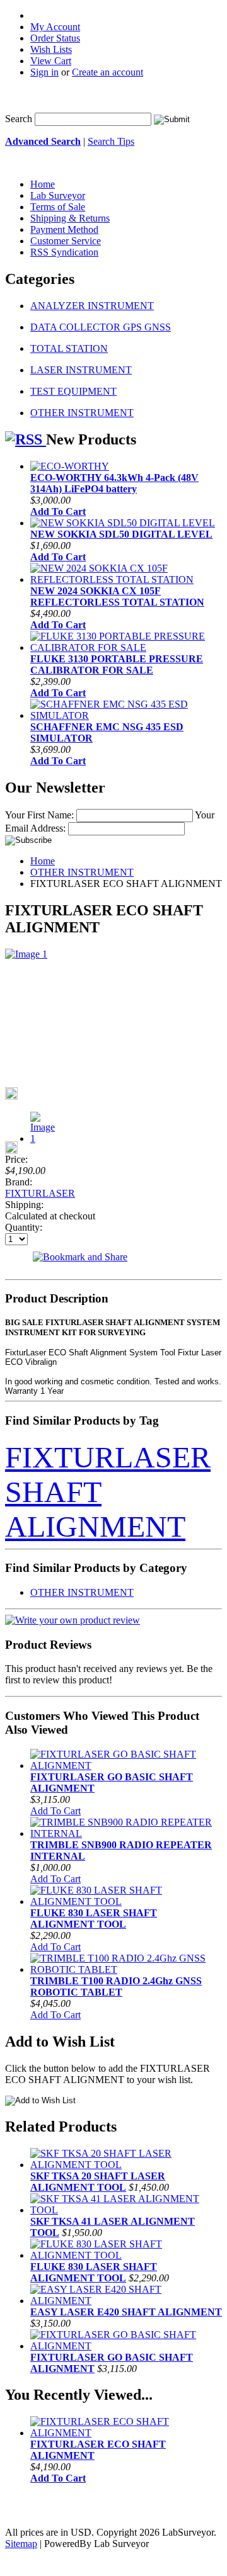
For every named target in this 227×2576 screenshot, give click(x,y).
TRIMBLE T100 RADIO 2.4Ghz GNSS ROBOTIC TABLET (116, 1986)
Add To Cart (58, 511)
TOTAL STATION (69, 348)
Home (43, 861)
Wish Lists (51, 49)
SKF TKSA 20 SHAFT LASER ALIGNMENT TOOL (98, 2182)
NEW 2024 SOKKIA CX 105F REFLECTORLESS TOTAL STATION (117, 596)
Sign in (44, 72)
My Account (55, 27)
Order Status (55, 38)
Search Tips (111, 141)
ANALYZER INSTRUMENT (92, 306)
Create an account (108, 72)
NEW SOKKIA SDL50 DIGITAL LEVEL (121, 534)
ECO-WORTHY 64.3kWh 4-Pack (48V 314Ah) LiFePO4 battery (114, 483)
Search (19, 119)
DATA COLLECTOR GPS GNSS (101, 327)
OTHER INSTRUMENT (82, 413)
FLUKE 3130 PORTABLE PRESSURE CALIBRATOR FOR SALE (117, 664)
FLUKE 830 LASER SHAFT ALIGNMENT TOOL (94, 1918)
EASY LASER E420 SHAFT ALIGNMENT (126, 2312)
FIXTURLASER (40, 1193)
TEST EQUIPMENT (73, 391)
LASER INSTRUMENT (81, 370)
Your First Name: (39, 815)
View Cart (51, 61)
